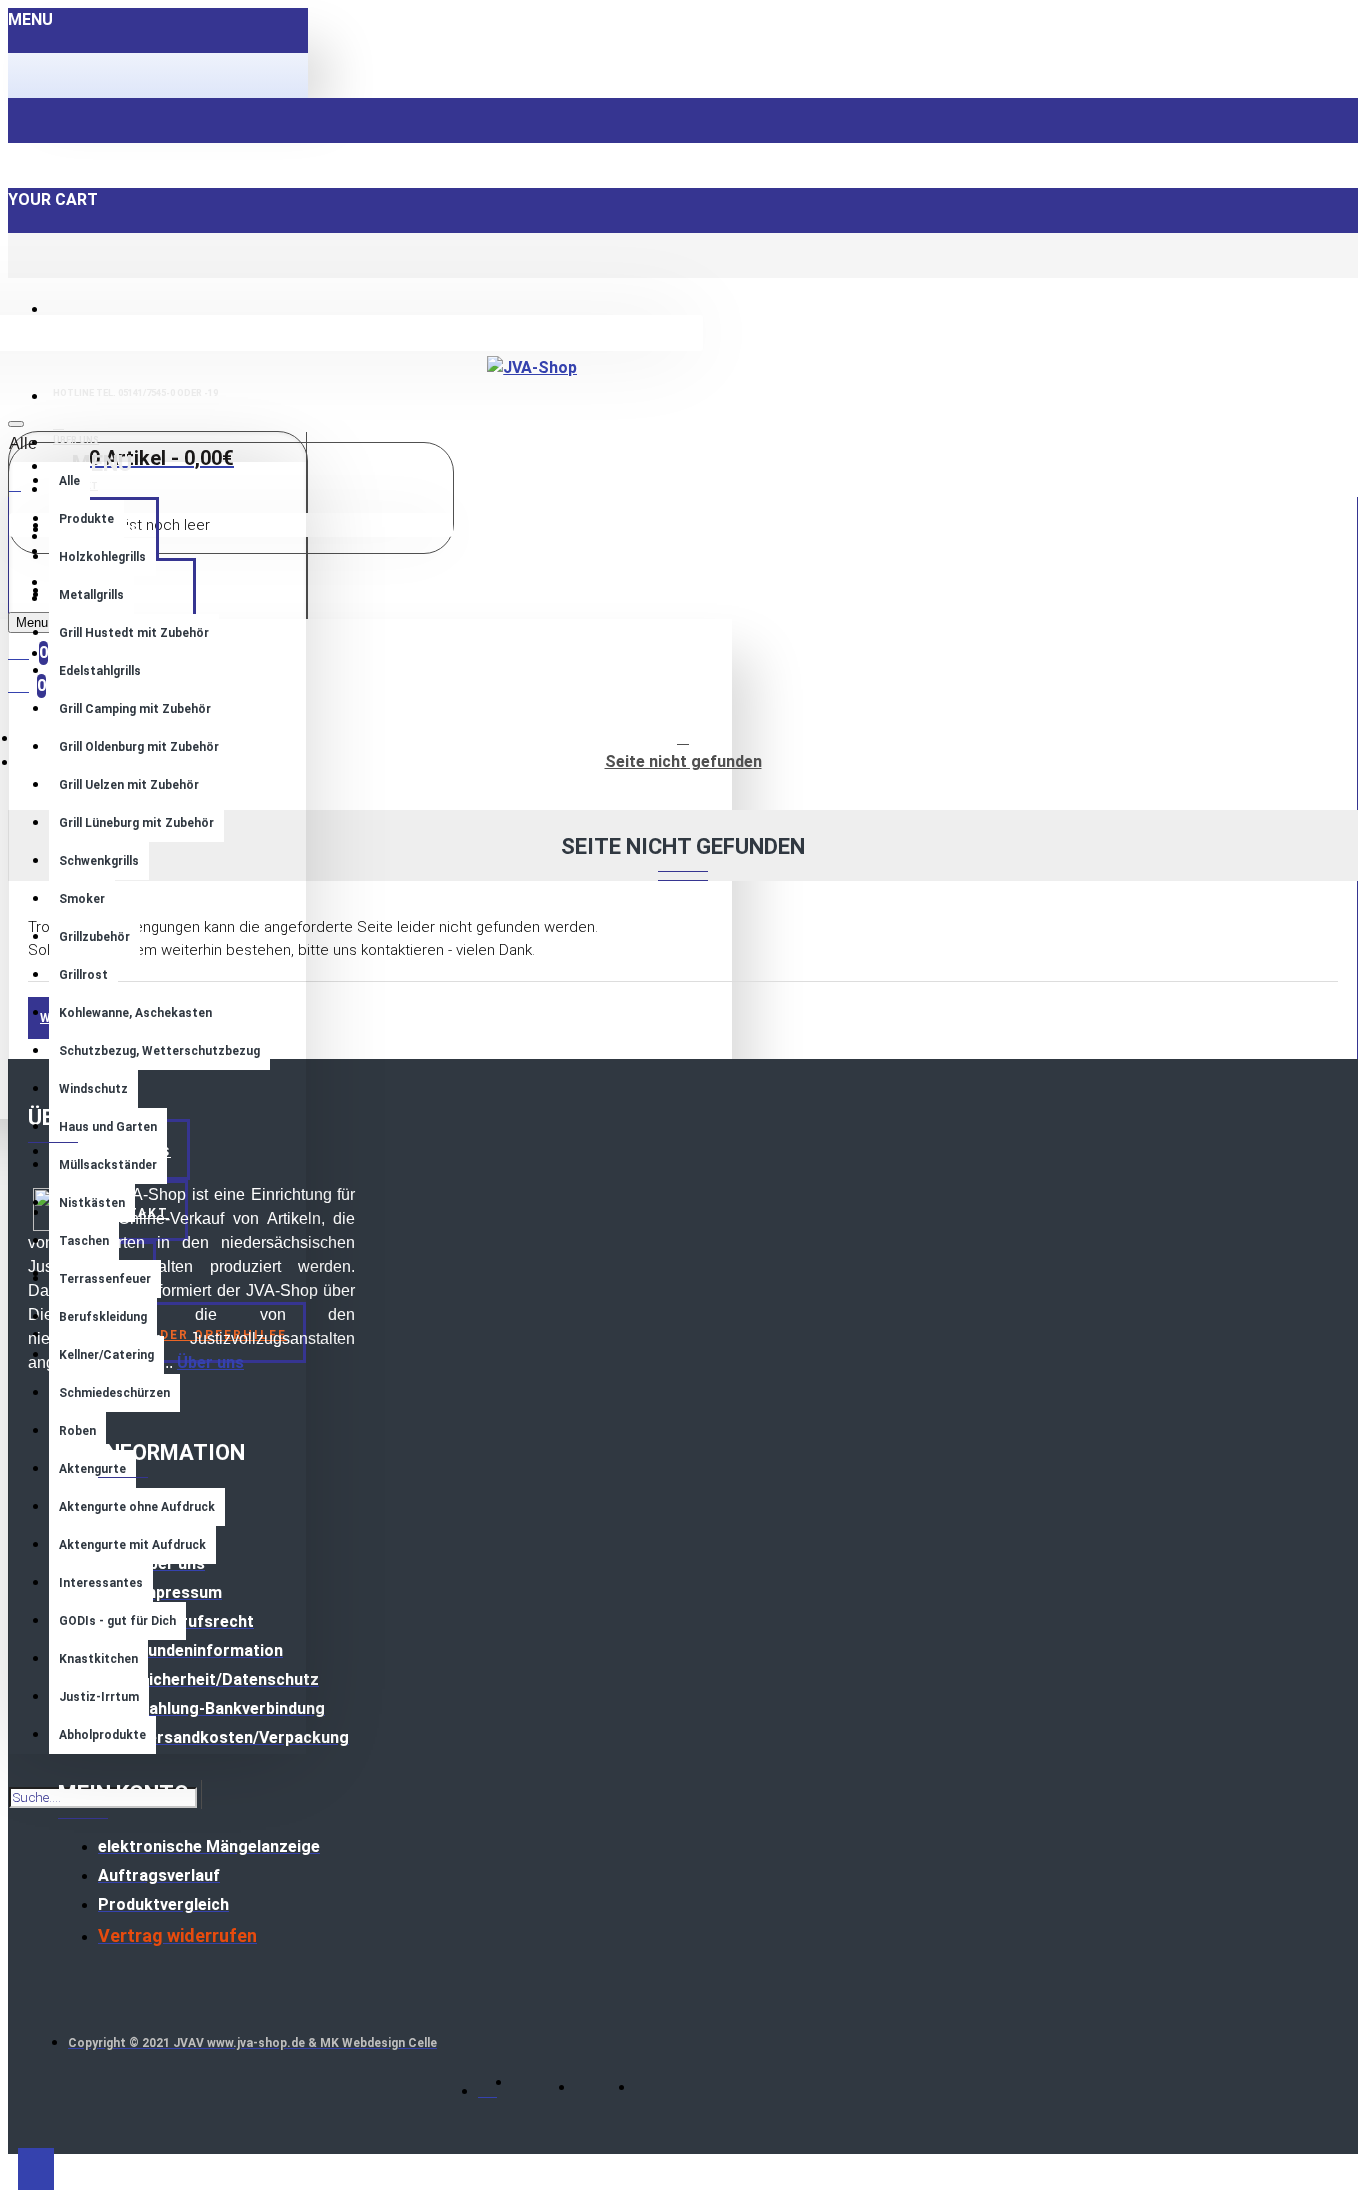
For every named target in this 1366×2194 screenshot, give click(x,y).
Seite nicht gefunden (683, 761)
